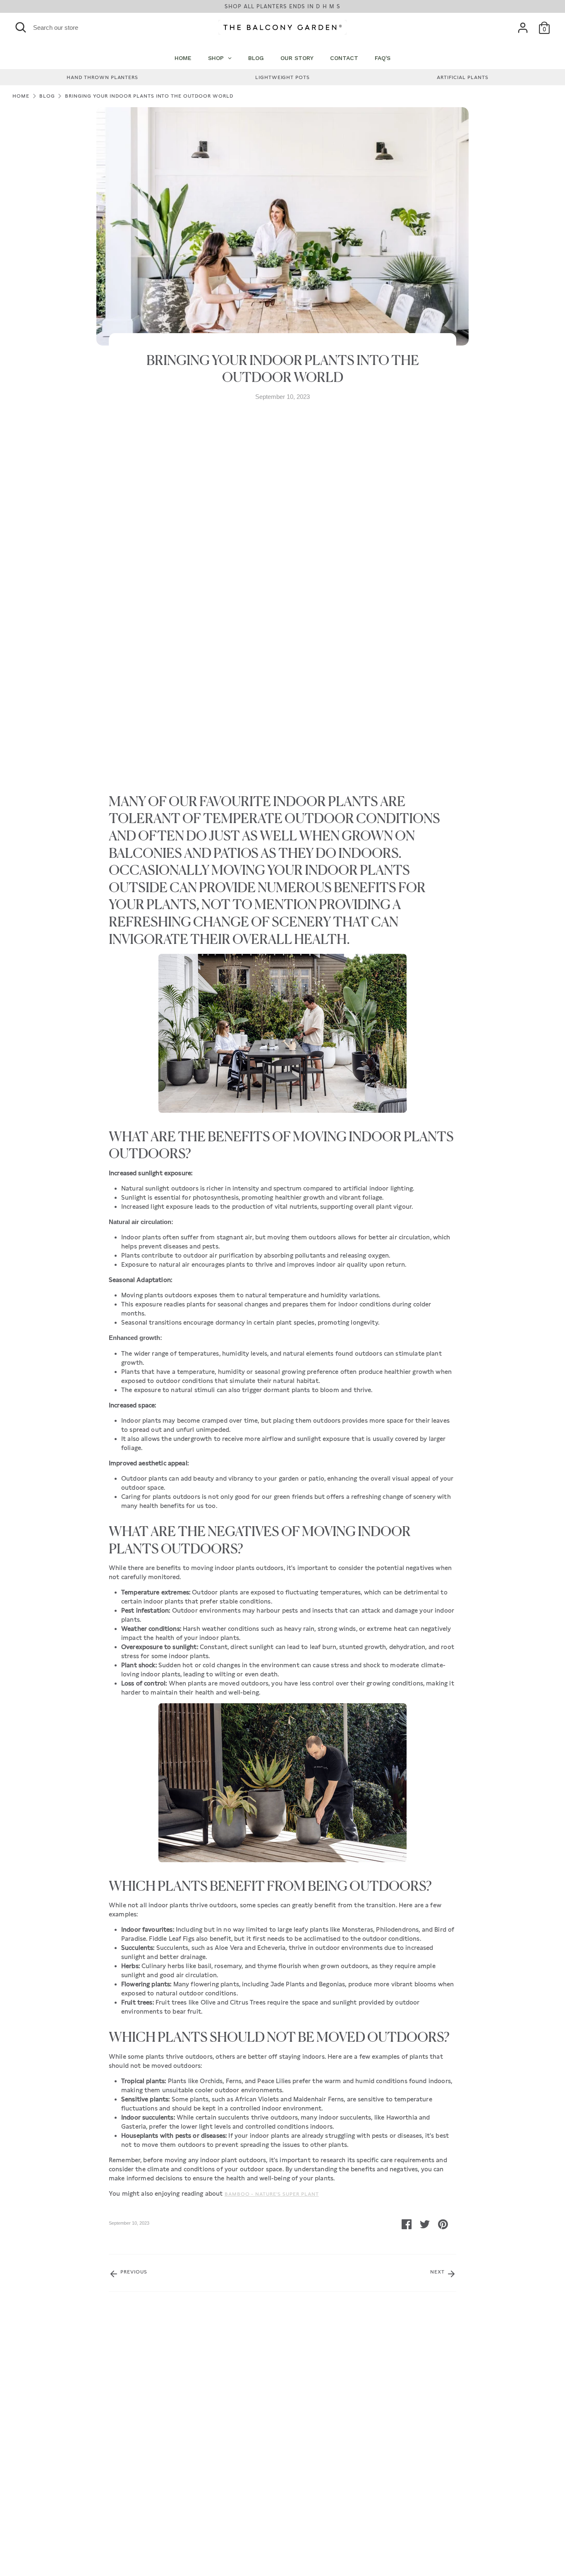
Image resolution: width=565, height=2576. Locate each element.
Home (21, 96)
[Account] (523, 28)
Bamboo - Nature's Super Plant (272, 2194)
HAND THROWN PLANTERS (102, 77)
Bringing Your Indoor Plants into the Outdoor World (149, 96)
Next (438, 2272)
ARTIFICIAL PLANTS (463, 77)
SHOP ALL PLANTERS (282, 6)
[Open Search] (21, 27)
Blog (47, 96)
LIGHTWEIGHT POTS (282, 77)
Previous (133, 2272)
